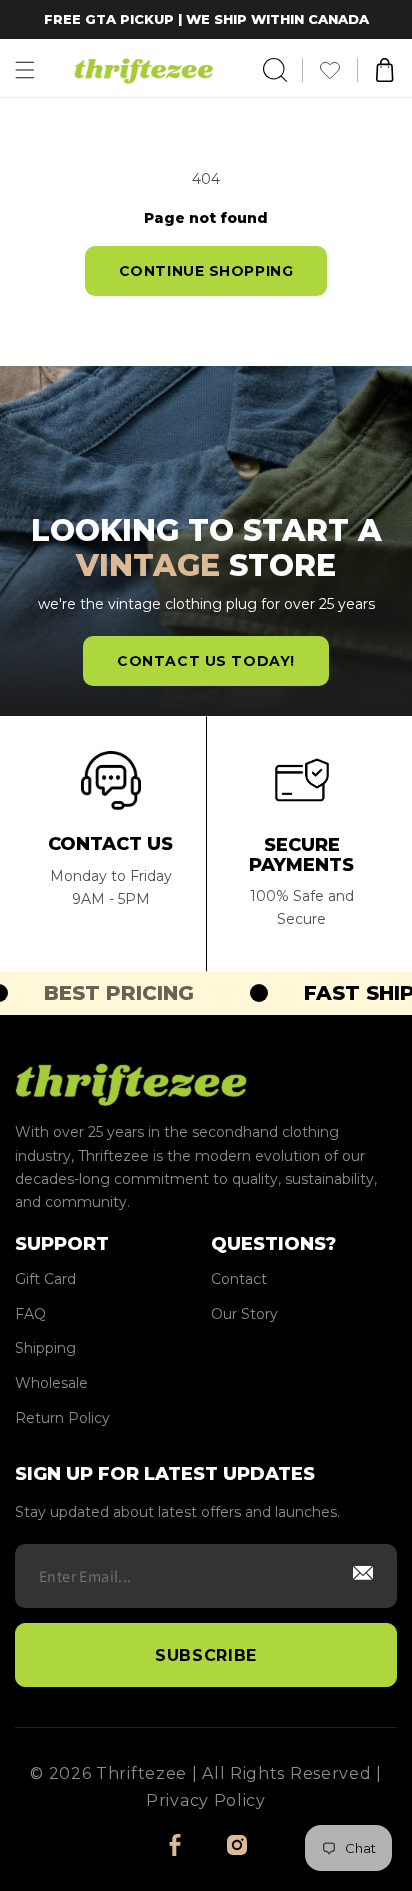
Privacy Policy (206, 1800)
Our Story (244, 1314)
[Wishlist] (338, 70)
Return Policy (62, 1418)
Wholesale (51, 1383)
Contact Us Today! (206, 661)
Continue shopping (206, 271)
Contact (239, 1279)
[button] (25, 70)
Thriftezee (141, 1773)
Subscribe (206, 1655)
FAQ (30, 1314)
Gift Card (45, 1279)
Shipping (45, 1348)
